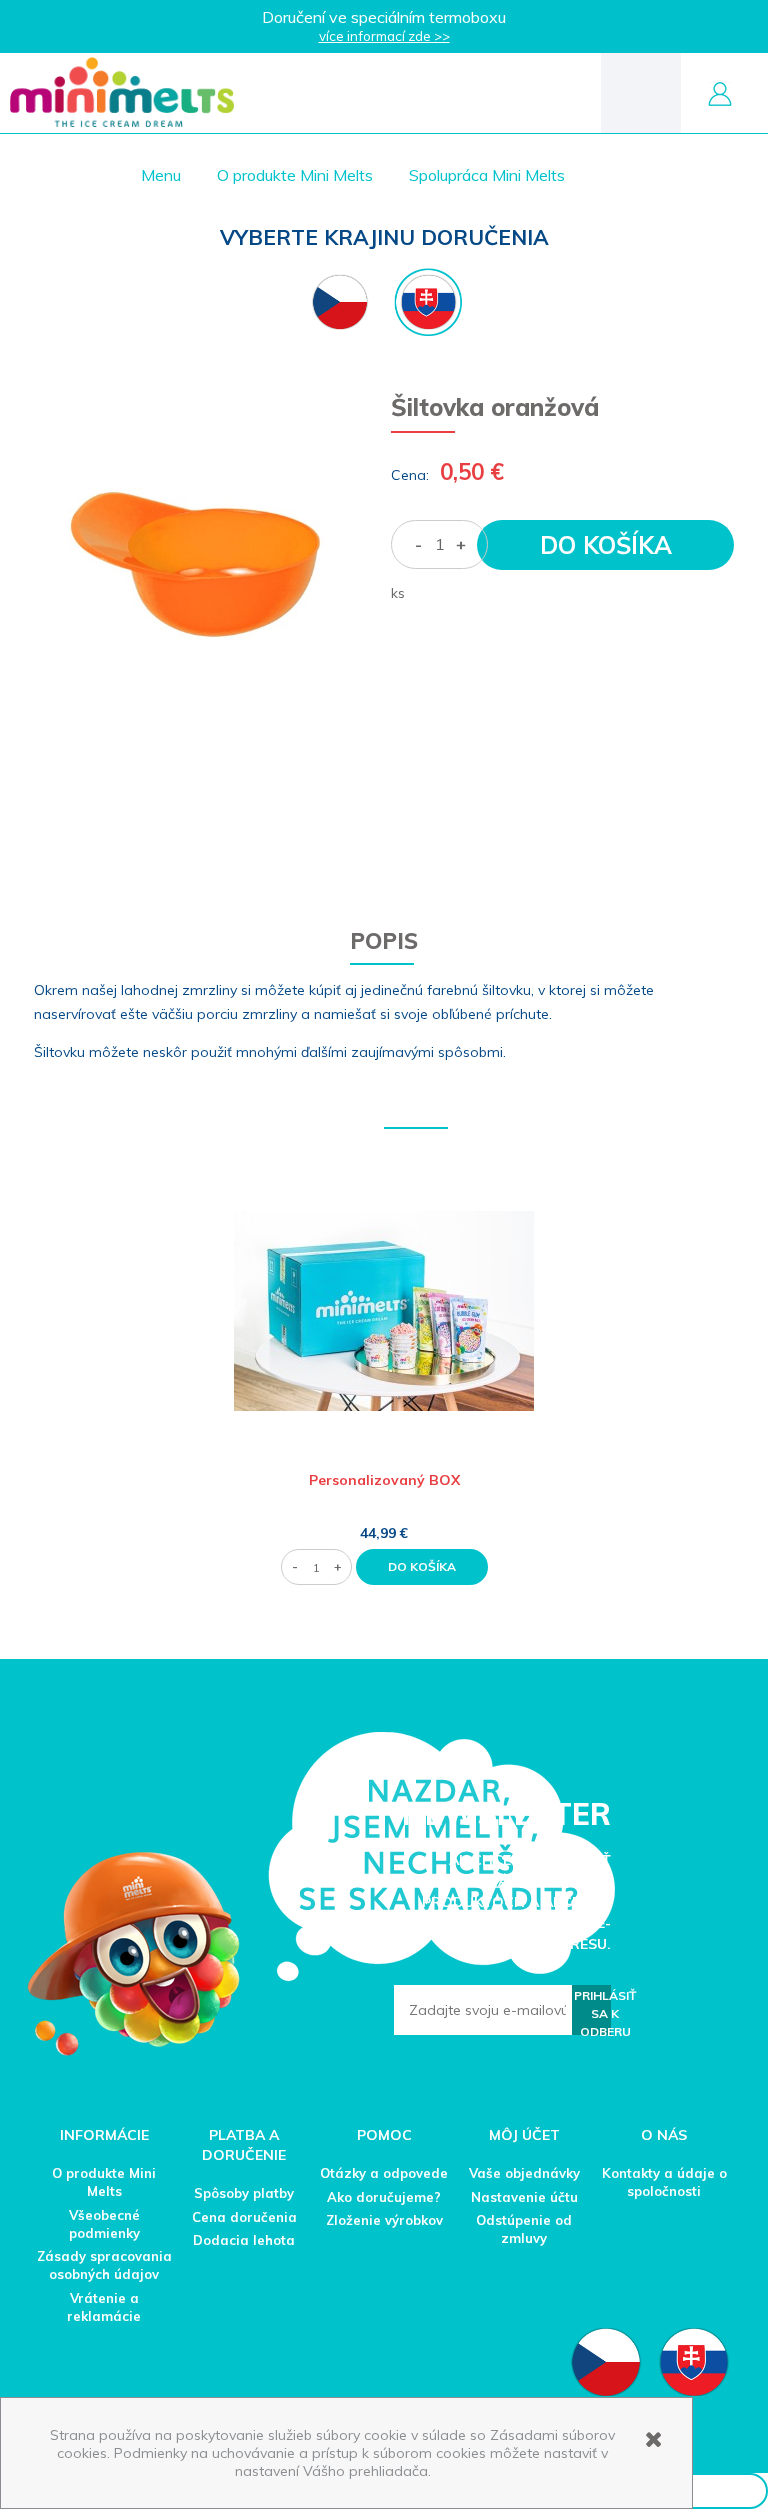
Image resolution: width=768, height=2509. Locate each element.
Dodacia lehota (244, 2240)
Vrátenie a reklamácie (104, 2307)
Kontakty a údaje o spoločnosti (664, 2182)
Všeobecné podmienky (104, 2224)
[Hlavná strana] (122, 91)
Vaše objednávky (524, 2173)
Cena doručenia (244, 2217)
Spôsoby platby (244, 2193)
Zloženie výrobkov (384, 2220)
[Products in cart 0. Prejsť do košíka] (641, 91)
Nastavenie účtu (524, 2197)
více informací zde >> (384, 36)
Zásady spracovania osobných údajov (104, 2265)
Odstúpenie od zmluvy (524, 2229)
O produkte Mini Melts (104, 2182)
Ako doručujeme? (384, 2197)
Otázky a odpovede (384, 2173)
